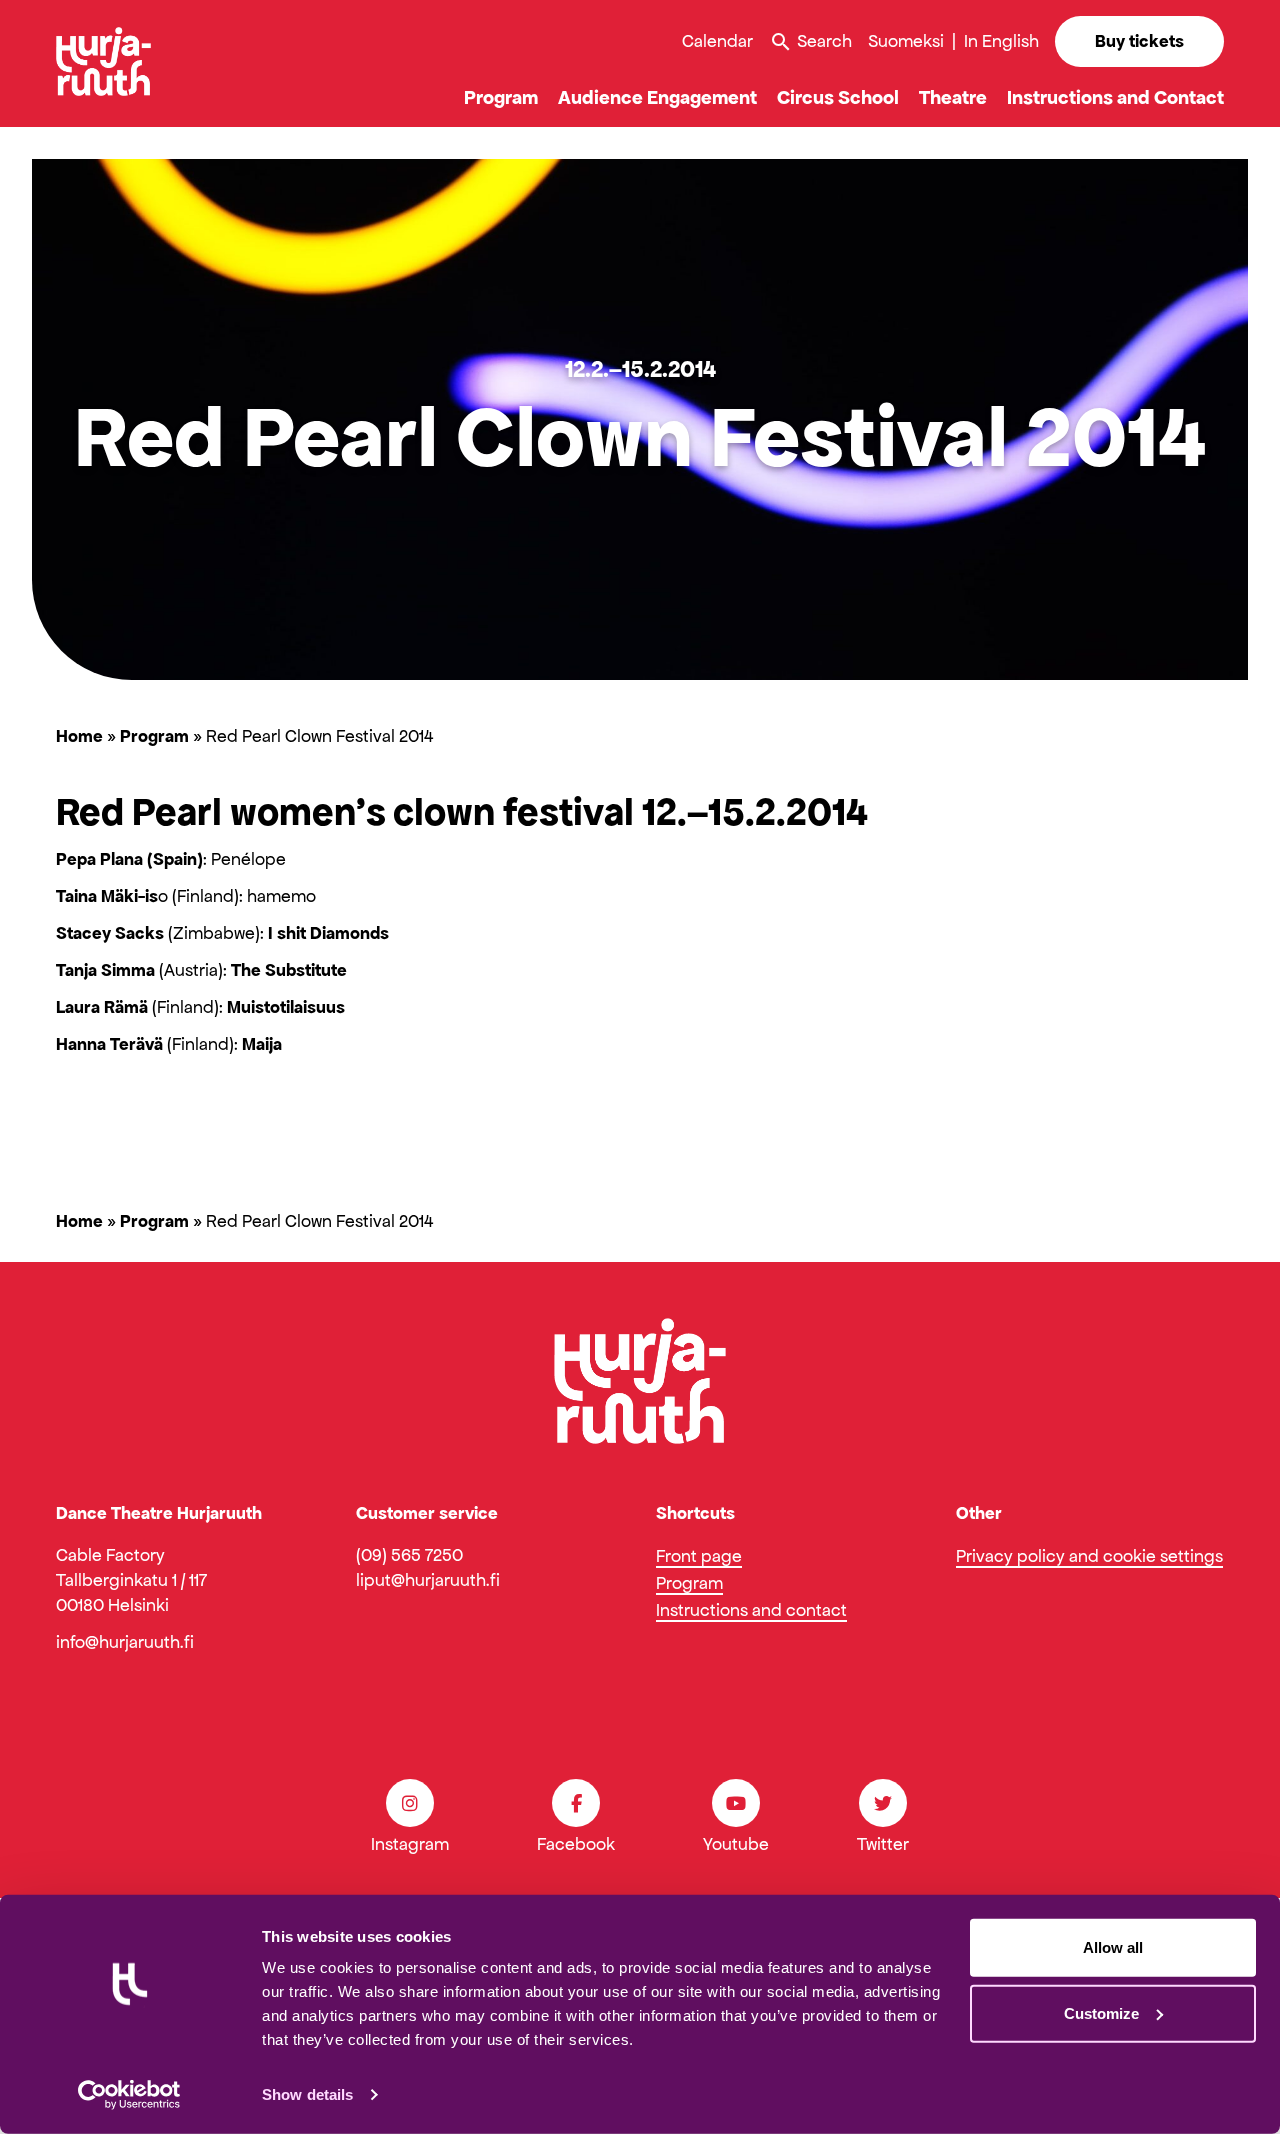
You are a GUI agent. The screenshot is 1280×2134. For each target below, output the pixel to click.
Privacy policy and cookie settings (1089, 1556)
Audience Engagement (657, 97)
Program (501, 97)
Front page (699, 1556)
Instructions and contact (751, 1610)
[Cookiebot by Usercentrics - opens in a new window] (129, 2095)
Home (79, 736)
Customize (1101, 2012)
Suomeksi (906, 41)
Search (810, 42)
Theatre (953, 97)
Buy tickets (1139, 41)
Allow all (1113, 1947)
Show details (307, 2094)
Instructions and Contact (1115, 97)
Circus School (838, 97)
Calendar (717, 41)
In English (1001, 41)
